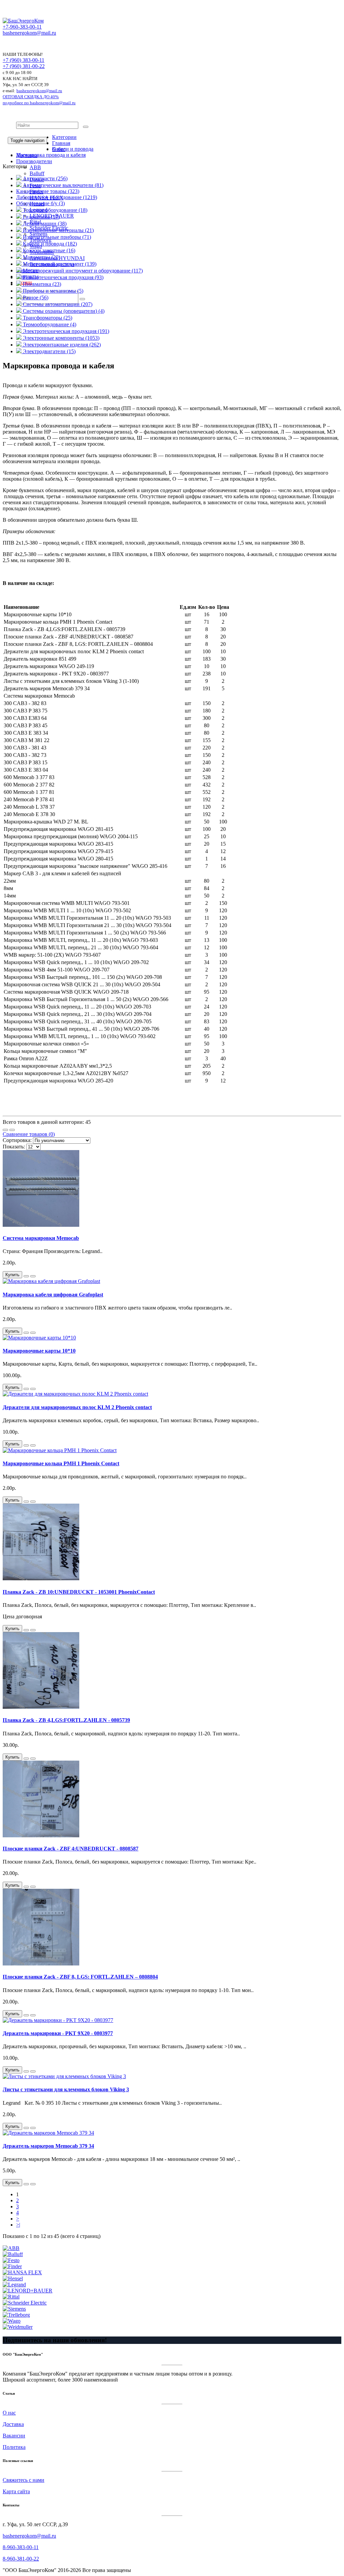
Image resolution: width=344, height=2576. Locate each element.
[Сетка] (12, 1130)
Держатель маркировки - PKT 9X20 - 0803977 (58, 2033)
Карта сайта (16, 2491)
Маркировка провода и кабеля (51, 155)
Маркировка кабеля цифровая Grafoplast (53, 1295)
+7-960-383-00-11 (22, 27)
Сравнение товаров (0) (29, 1134)
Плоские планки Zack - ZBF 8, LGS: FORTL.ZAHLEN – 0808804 (80, 1977)
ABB (35, 167)
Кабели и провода (73, 149)
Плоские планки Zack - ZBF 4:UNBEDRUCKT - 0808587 (71, 1849)
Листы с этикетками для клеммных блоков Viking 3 (66, 2089)
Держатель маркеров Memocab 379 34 (48, 2146)
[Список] (5, 1130)
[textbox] (47, 125)
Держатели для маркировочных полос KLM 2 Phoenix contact (77, 1407)
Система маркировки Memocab (41, 1238)
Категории (64, 137)
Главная (61, 143)
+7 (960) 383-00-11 (24, 60)
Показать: (14, 1147)
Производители (34, 161)
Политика (14, 2447)
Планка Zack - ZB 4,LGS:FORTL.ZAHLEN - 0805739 (66, 1720)
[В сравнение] (33, 1276)
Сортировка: (17, 1140)
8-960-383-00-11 (21, 2547)
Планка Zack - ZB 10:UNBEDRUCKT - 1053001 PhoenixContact (79, 1592)
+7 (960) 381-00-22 (24, 66)
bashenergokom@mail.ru (29, 33)
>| (18, 2225)
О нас (9, 2413)
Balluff (37, 173)
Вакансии (14, 2436)
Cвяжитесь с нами (24, 2480)
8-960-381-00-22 (21, 2559)
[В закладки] (26, 1276)
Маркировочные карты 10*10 (39, 1351)
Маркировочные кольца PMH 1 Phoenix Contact (61, 1463)
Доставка (13, 2424)
